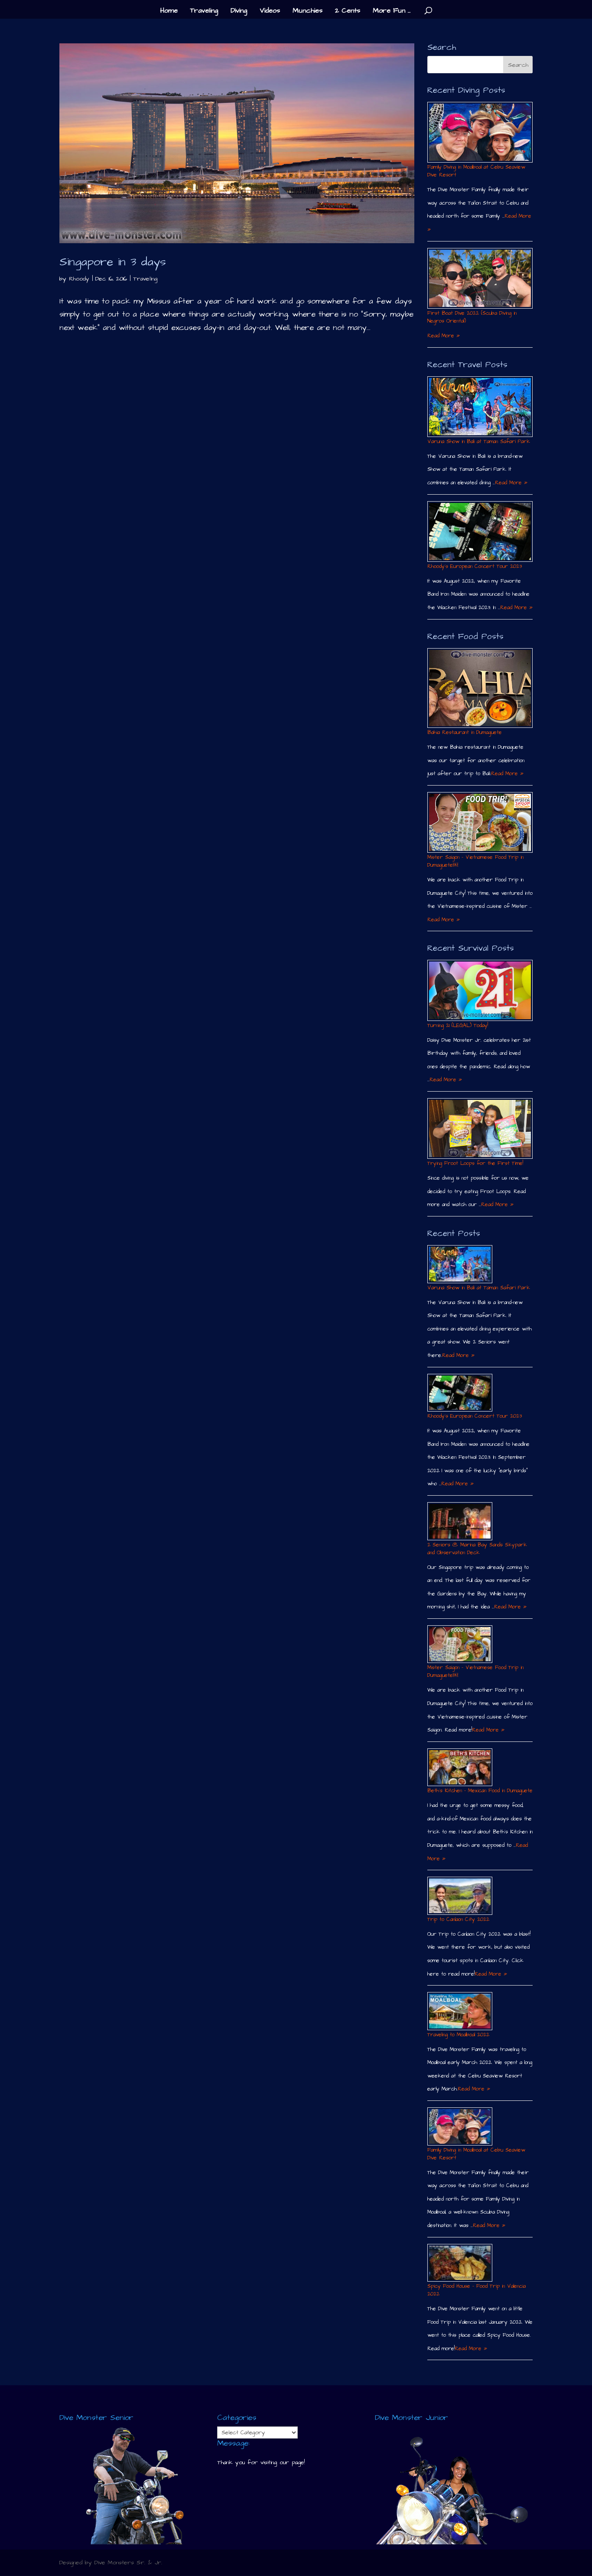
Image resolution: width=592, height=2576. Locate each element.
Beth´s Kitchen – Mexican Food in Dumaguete (480, 1791)
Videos (270, 11)
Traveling (204, 11)
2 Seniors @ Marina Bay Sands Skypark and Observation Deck (477, 1549)
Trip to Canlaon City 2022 (458, 1919)
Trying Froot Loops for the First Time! (475, 1163)
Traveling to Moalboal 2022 (458, 2035)
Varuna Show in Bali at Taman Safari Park (479, 442)
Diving (239, 11)
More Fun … (392, 11)
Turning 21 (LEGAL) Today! (458, 1026)
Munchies (307, 11)
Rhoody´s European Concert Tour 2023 (475, 566)
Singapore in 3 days (113, 262)
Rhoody (79, 279)
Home (169, 11)
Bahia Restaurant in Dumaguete (465, 732)
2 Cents (348, 11)
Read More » (444, 336)
